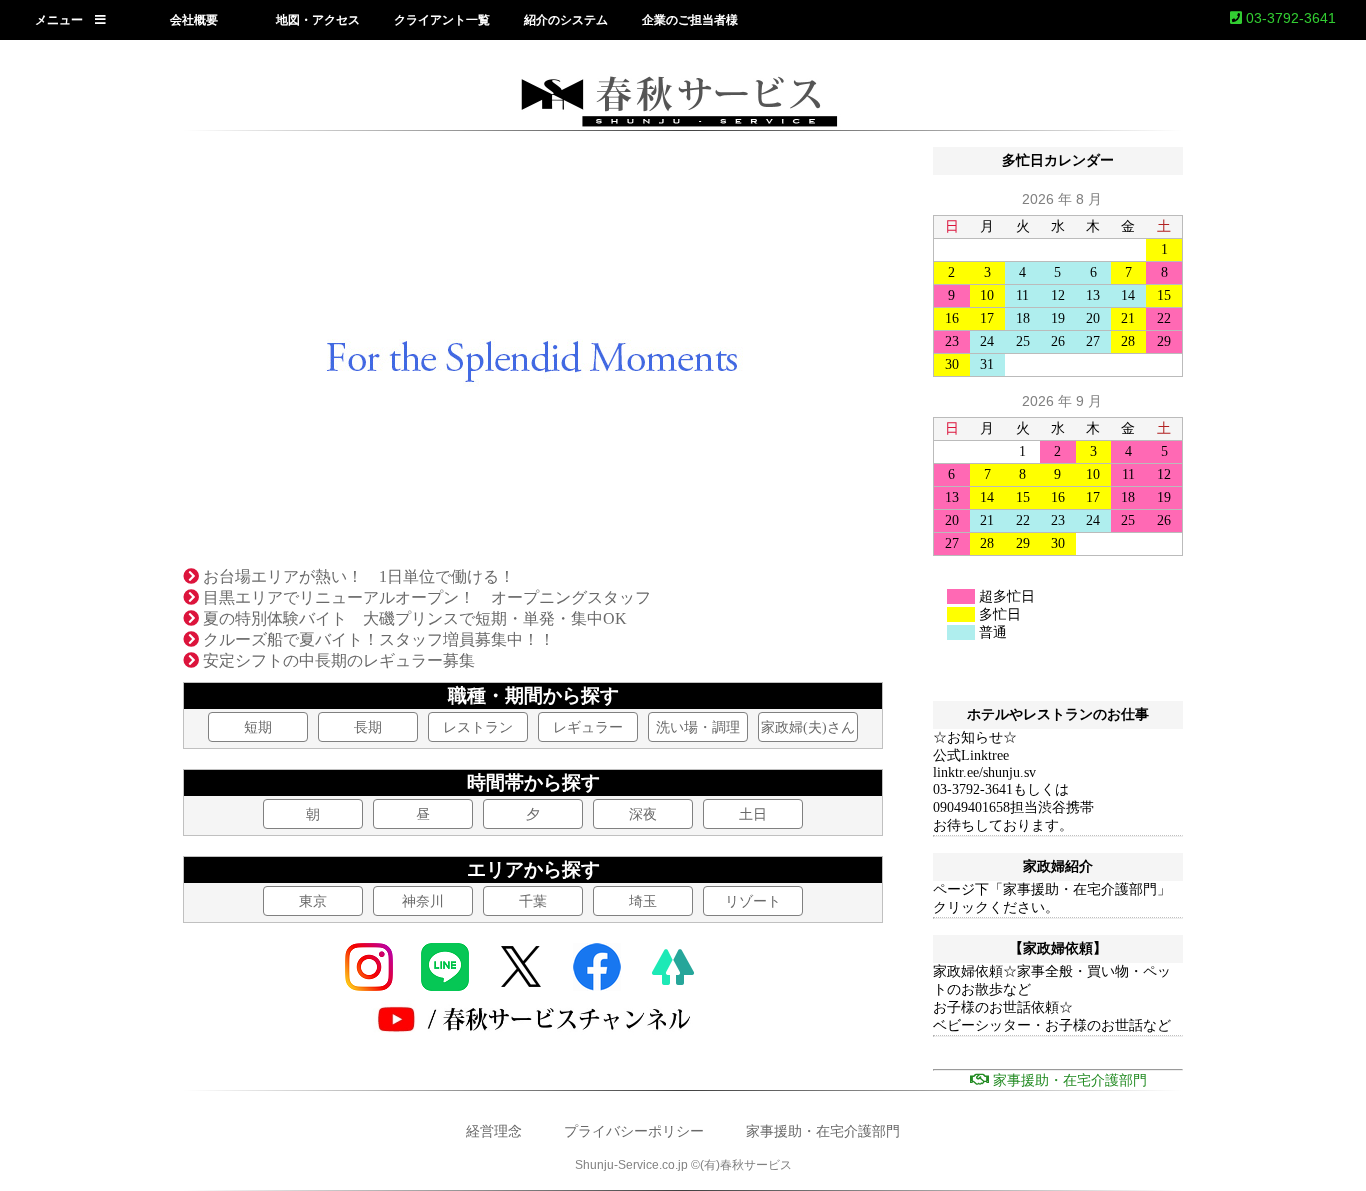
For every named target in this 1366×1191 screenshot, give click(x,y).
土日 (753, 814)
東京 (313, 901)
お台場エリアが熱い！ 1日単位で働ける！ (357, 576)
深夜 (643, 814)
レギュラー (588, 727)
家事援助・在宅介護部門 (823, 1131)
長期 (368, 727)
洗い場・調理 (698, 727)
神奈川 (423, 901)
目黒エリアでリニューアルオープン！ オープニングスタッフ (425, 597)
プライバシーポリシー (634, 1131)
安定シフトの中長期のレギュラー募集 (337, 660)
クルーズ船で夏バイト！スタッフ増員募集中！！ (377, 639)
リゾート (753, 901)
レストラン (478, 727)
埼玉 (643, 901)
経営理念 (494, 1131)
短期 (258, 727)
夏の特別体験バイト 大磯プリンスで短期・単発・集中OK (413, 618)
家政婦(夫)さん (808, 727)
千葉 (533, 901)
